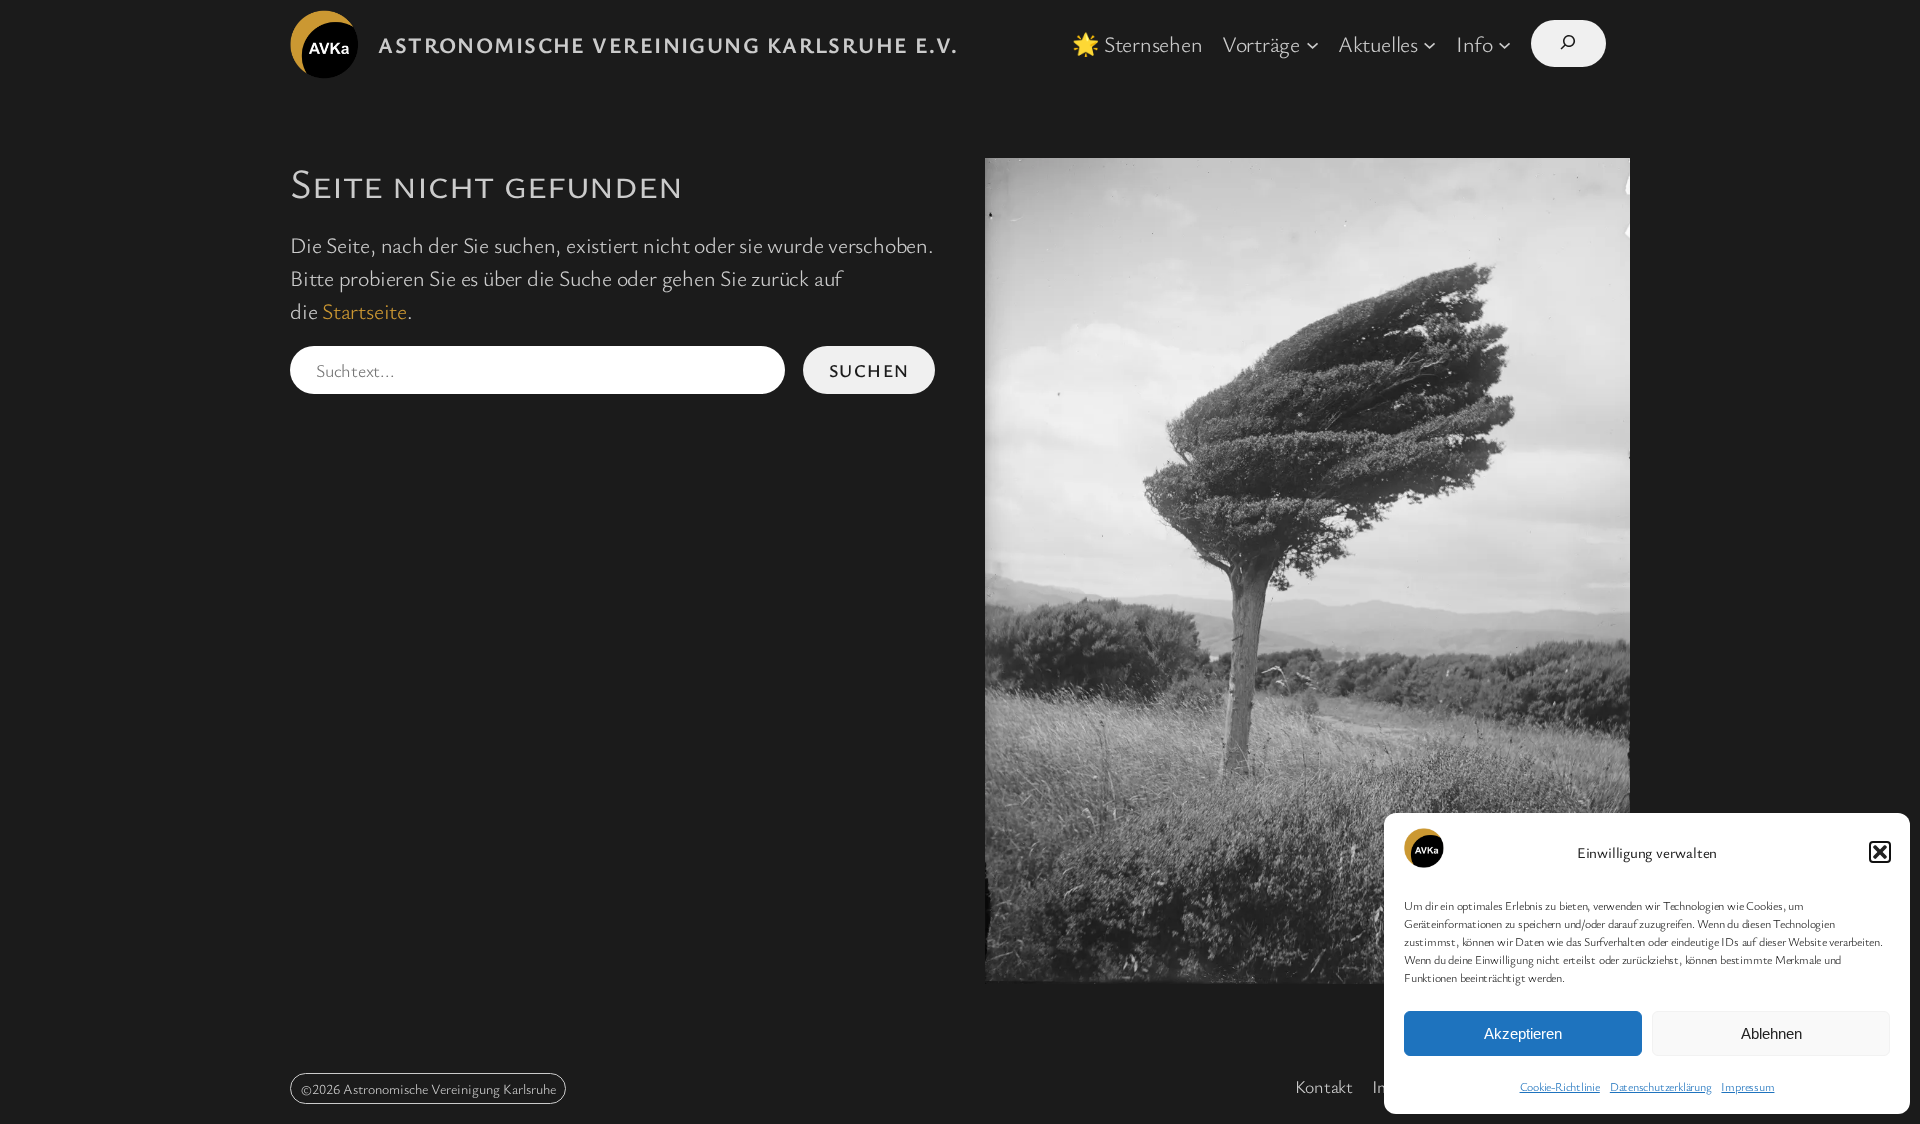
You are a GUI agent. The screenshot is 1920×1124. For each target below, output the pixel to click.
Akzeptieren (1523, 1033)
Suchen (869, 370)
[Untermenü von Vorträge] (1312, 43)
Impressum (1747, 1086)
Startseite (364, 310)
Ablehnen (1771, 1033)
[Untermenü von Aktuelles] (1429, 43)
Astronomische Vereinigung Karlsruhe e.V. (668, 44)
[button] (1880, 852)
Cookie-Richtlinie (1560, 1086)
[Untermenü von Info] (1504, 43)
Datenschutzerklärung (1661, 1086)
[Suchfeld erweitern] (1568, 43)
